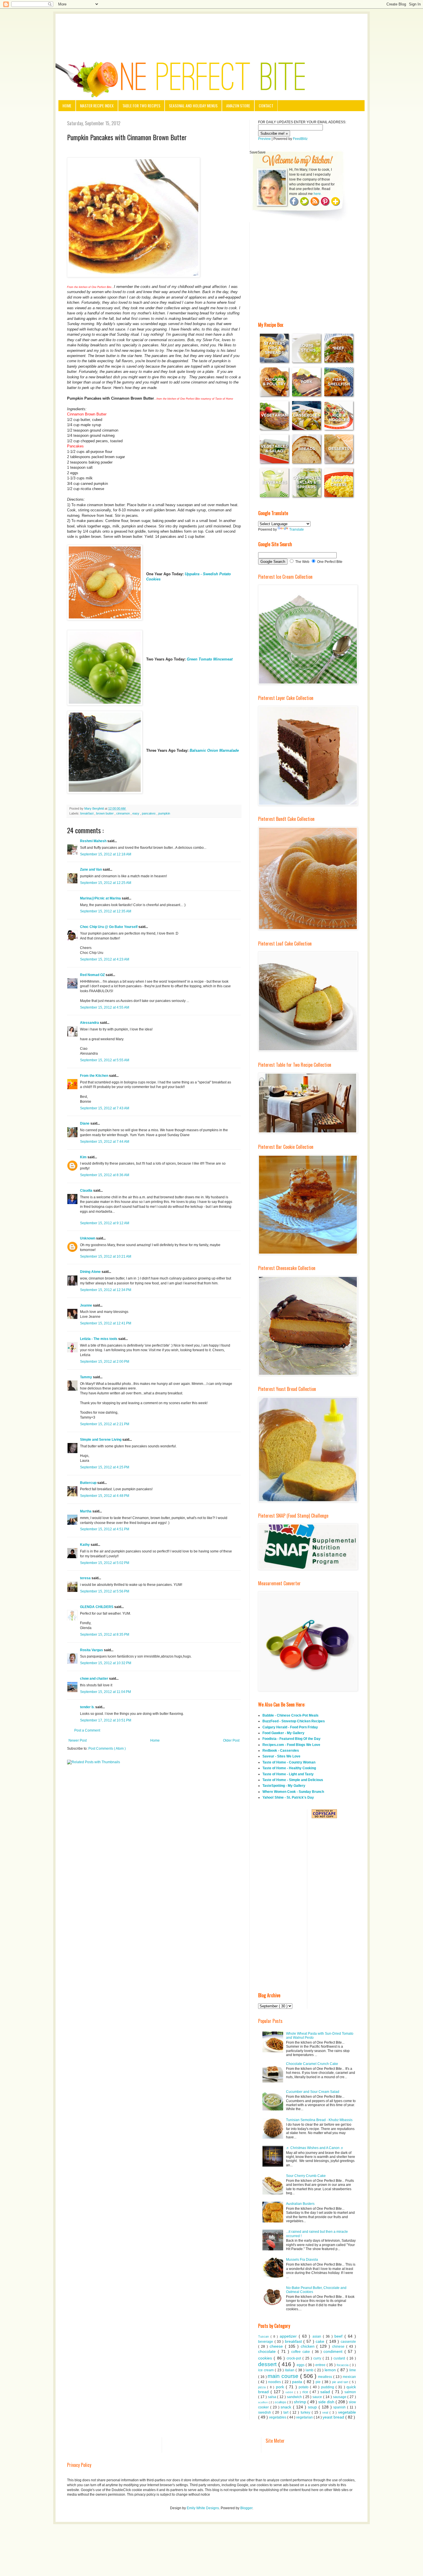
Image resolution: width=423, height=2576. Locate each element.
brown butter (105, 813)
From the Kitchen (95, 1076)
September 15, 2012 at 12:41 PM (106, 1323)
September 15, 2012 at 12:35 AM (106, 911)
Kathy (85, 1545)
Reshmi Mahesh (94, 841)
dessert (268, 2364)
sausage (340, 2397)
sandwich (295, 2397)
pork (281, 2387)
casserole (348, 2342)
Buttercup (89, 1483)
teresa (86, 1578)
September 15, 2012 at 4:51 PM (105, 1529)
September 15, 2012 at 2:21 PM (105, 1424)
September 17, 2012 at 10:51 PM (106, 1720)
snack (287, 2407)
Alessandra (90, 1023)
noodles (275, 2382)
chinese (339, 2347)
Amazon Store (238, 106)
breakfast (87, 813)
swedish (265, 2412)
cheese (277, 2346)
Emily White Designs (203, 2508)
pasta (298, 2382)
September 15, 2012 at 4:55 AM (105, 1007)
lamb (310, 2370)
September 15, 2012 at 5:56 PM (105, 1591)
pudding (328, 2387)
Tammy (86, 1377)
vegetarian (305, 2417)
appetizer (289, 2336)
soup (313, 2407)
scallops (281, 2402)
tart (287, 2412)
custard (340, 2358)
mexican (349, 2377)
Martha (86, 1511)
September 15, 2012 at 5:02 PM (105, 1563)
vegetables (278, 2417)
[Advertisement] (211, 30)
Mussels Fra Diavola (302, 2260)
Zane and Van (91, 870)
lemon (331, 2370)
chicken (309, 2346)
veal (326, 2412)
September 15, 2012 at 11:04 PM (105, 1692)
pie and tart (341, 2382)
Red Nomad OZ (93, 975)
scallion (263, 2402)
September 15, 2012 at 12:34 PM (106, 1290)
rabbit (290, 2392)
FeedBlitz (300, 139)
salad (326, 2392)
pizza (263, 2387)
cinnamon (123, 813)
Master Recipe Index (97, 106)
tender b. (88, 1707)
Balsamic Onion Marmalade (214, 750)
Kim (84, 1157)
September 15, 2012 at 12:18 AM (106, 854)
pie (319, 2382)
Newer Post (78, 1740)
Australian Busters (300, 2204)
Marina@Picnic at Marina (101, 898)
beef (339, 2336)
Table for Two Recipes (141, 106)
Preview (264, 139)
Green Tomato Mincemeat (210, 659)
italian (290, 2370)
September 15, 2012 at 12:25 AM (106, 883)
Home (67, 106)
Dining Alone (91, 1272)
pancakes (149, 813)
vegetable (347, 2412)
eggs (301, 2365)
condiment (334, 2351)
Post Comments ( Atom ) (107, 1749)
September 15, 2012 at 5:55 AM (105, 1060)
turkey (306, 2412)
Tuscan (264, 2336)
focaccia (343, 2365)
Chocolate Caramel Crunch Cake (312, 2064)
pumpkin (164, 813)
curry (318, 2358)
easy (136, 813)
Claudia (87, 1191)
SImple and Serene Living (101, 1440)
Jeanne (86, 1305)
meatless (326, 2377)
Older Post (231, 1740)
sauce (318, 2397)
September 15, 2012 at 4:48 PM (105, 1496)
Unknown (88, 1238)
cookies (266, 2358)
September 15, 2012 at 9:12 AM (105, 1223)
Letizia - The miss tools (99, 1339)
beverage (266, 2342)
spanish (340, 2407)
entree (321, 2365)
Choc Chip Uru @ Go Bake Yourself (109, 927)
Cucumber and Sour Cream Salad (313, 2092)
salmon (350, 2392)
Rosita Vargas (92, 1650)
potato (304, 2387)
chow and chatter (95, 1679)
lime (353, 2370)
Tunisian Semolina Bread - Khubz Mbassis (319, 2120)
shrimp (301, 2402)
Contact (266, 106)
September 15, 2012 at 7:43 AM (105, 1108)
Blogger (246, 2508)
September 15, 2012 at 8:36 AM (105, 1175)
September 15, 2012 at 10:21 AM (106, 1256)
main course (284, 2376)
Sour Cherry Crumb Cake (306, 2176)
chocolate (268, 2351)
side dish (327, 2402)
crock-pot (295, 2358)
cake (321, 2341)
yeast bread (334, 2417)
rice (306, 2392)
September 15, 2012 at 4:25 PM (105, 1467)
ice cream (266, 2370)
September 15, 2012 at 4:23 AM (105, 959)
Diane (85, 1123)
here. (318, 194)
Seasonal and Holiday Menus (193, 106)
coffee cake (301, 2352)
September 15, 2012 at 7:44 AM (105, 1142)
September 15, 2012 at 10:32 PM (106, 1663)
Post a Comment (87, 1730)
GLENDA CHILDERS (97, 1607)
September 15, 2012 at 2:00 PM (105, 1362)
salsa (273, 2397)
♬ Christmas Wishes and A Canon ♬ (315, 2148)
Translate (297, 529)
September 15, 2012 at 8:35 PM (105, 1635)
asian (318, 2336)
